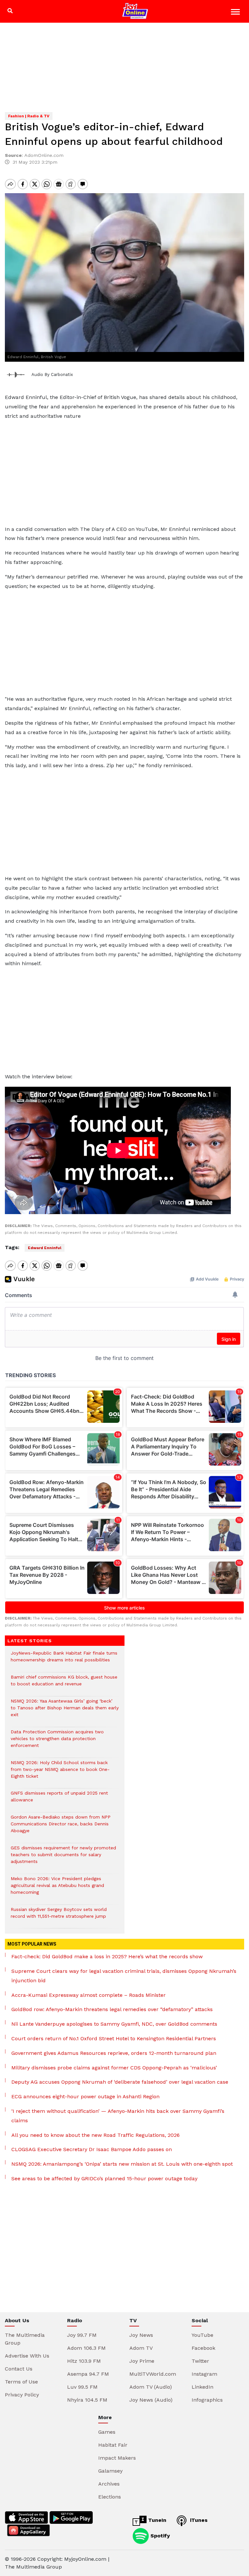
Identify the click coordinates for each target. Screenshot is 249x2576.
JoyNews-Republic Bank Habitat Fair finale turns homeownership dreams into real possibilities (64, 1660)
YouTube (202, 2335)
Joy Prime (142, 2361)
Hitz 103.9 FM (84, 2361)
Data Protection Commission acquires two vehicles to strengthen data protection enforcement (57, 1742)
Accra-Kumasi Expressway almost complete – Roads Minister (89, 1995)
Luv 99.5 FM (82, 2387)
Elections (110, 2497)
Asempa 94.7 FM (88, 2374)
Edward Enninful (45, 1248)
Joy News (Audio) (151, 2400)
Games (107, 2432)
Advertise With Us (27, 2356)
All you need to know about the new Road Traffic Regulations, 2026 (95, 2135)
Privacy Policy (22, 2395)
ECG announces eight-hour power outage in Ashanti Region (85, 2096)
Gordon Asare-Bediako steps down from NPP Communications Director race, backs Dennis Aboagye (61, 1827)
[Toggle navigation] (236, 13)
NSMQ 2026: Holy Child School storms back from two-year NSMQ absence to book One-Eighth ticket (60, 1773)
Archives (109, 2484)
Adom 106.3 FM (86, 2348)
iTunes (198, 2520)
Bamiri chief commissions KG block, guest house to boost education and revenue (64, 1684)
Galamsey (110, 2471)
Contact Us (19, 2369)
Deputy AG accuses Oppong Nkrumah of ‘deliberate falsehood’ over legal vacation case (120, 2082)
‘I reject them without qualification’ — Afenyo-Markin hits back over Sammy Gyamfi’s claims (118, 2116)
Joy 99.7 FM (82, 2335)
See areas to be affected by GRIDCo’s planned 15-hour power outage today (104, 2178)
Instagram (204, 2374)
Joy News (141, 2335)
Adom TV (141, 2348)
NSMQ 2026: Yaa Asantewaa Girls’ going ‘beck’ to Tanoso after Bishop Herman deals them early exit (65, 1711)
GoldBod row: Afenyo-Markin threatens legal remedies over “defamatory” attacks (112, 2009)
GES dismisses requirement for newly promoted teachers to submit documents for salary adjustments (63, 1858)
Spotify (159, 2536)
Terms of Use (21, 2382)
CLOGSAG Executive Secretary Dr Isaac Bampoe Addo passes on (92, 2149)
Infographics (207, 2400)
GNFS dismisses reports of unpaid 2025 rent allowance (59, 1800)
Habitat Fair (113, 2445)
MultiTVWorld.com (153, 2374)
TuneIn (156, 2520)
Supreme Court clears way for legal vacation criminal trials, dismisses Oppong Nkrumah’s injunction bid (124, 1976)
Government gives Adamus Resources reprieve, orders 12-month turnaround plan (114, 2053)
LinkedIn (202, 2387)
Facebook (203, 2348)
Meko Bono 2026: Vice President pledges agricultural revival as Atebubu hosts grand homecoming (57, 1889)
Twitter (200, 2361)
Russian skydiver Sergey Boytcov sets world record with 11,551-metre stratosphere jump (59, 1916)
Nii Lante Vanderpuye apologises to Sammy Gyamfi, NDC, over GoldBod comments (114, 2024)
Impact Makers (117, 2458)
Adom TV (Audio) (151, 2387)
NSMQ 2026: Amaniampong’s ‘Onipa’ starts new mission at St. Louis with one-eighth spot (122, 2164)
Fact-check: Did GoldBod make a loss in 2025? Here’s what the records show (107, 1956)
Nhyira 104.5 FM (87, 2400)
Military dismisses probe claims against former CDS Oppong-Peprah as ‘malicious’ (114, 2068)
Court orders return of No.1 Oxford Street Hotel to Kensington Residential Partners (114, 2038)
